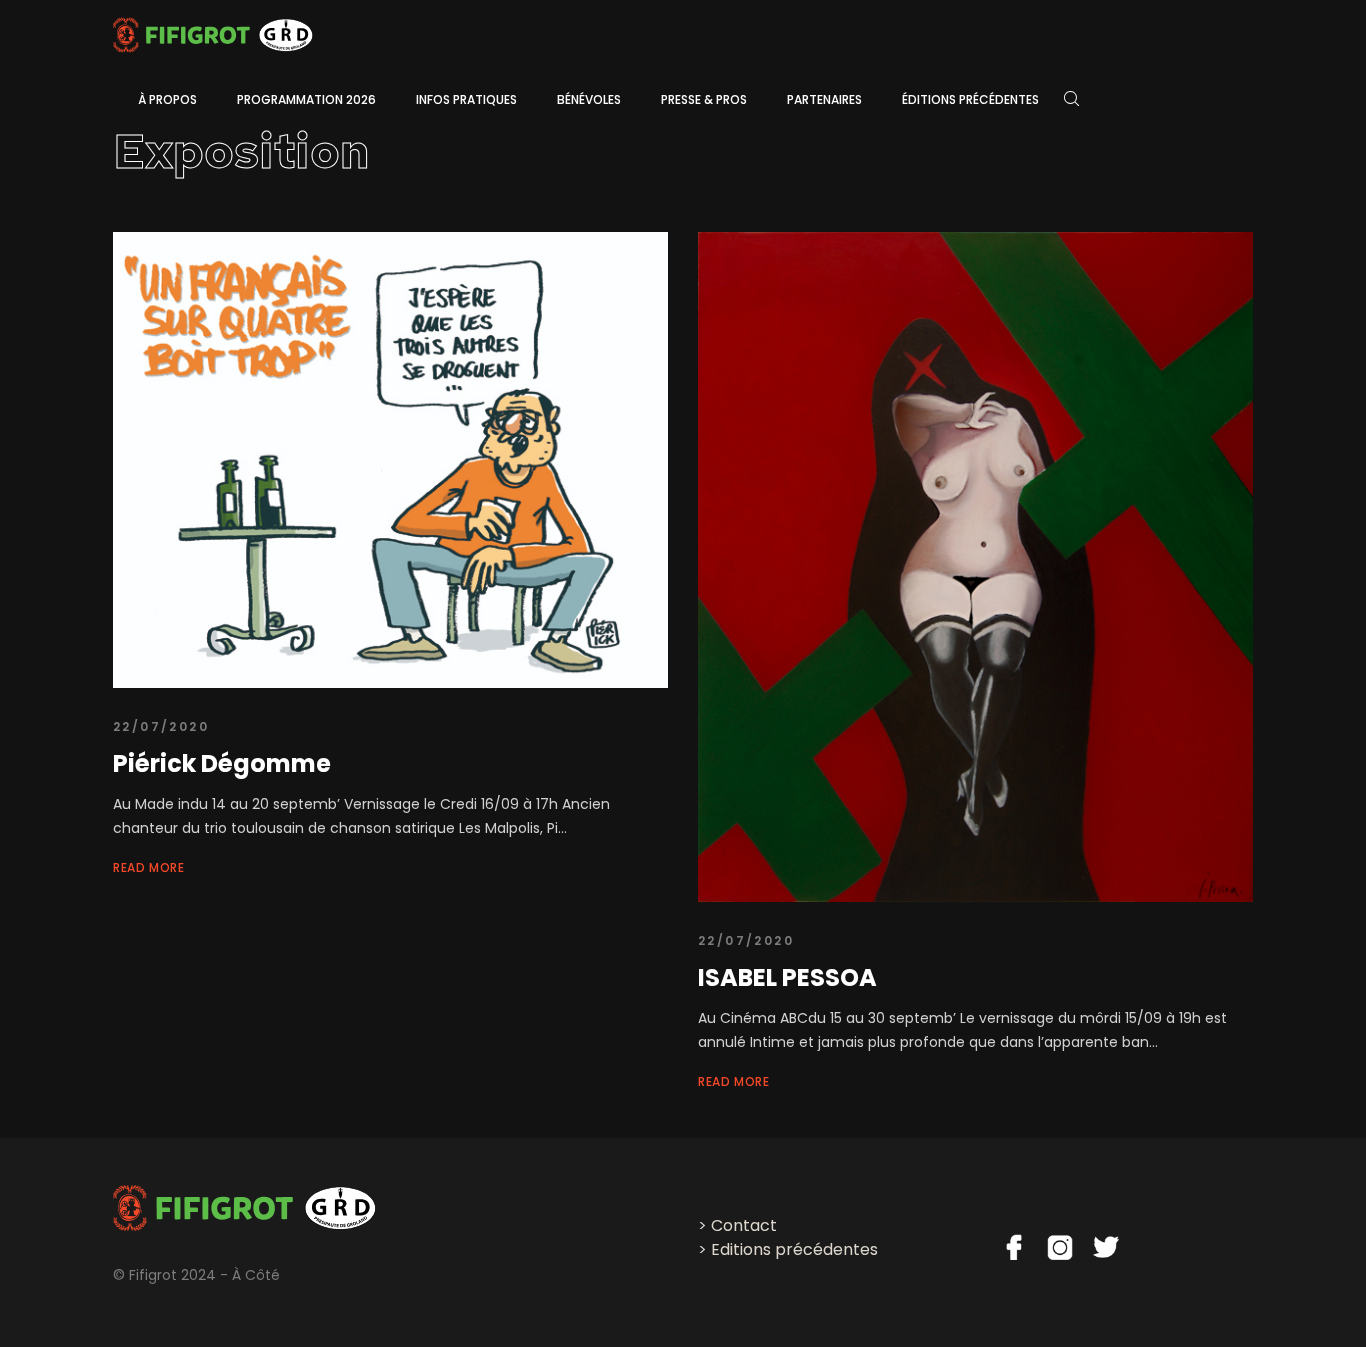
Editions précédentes (794, 1249)
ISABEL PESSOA (787, 977)
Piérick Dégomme (222, 763)
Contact (744, 1225)
